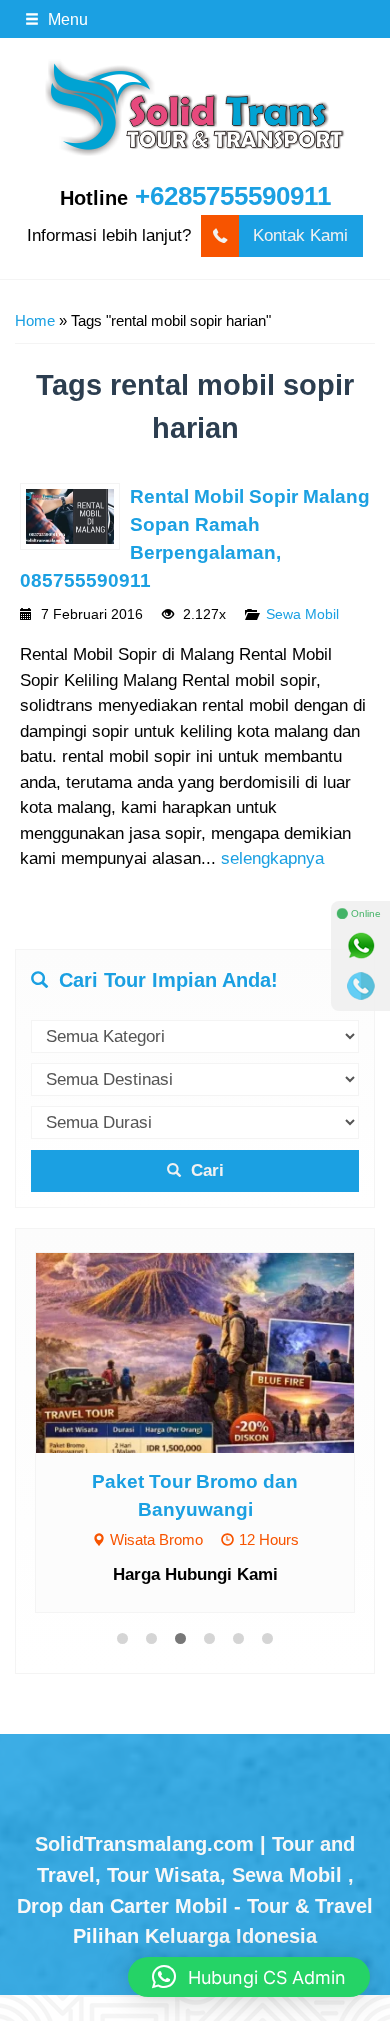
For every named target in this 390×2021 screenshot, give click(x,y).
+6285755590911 (233, 196)
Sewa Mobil (302, 614)
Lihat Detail (214, 1351)
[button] (249, 1977)
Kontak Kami (300, 235)
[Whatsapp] (361, 946)
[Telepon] (361, 986)
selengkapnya (272, 858)
